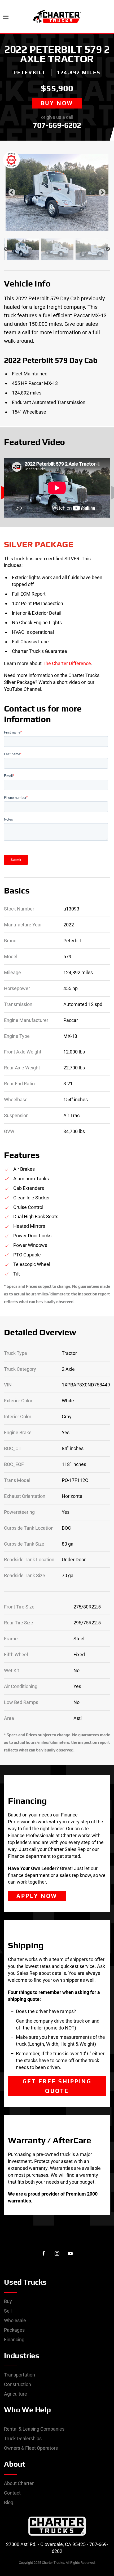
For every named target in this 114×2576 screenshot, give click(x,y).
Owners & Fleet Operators (31, 2448)
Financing (14, 2339)
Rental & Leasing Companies (34, 2429)
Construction (17, 2384)
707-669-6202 (57, 125)
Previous (12, 193)
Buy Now (57, 103)
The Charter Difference (67, 663)
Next (102, 193)
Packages (14, 2330)
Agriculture (16, 2394)
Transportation (19, 2375)
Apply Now (37, 1896)
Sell (8, 2311)
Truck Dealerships (23, 2438)
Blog (9, 2502)
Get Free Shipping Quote (57, 2086)
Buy (8, 2301)
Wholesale (15, 2320)
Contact (12, 2493)
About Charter (19, 2483)
